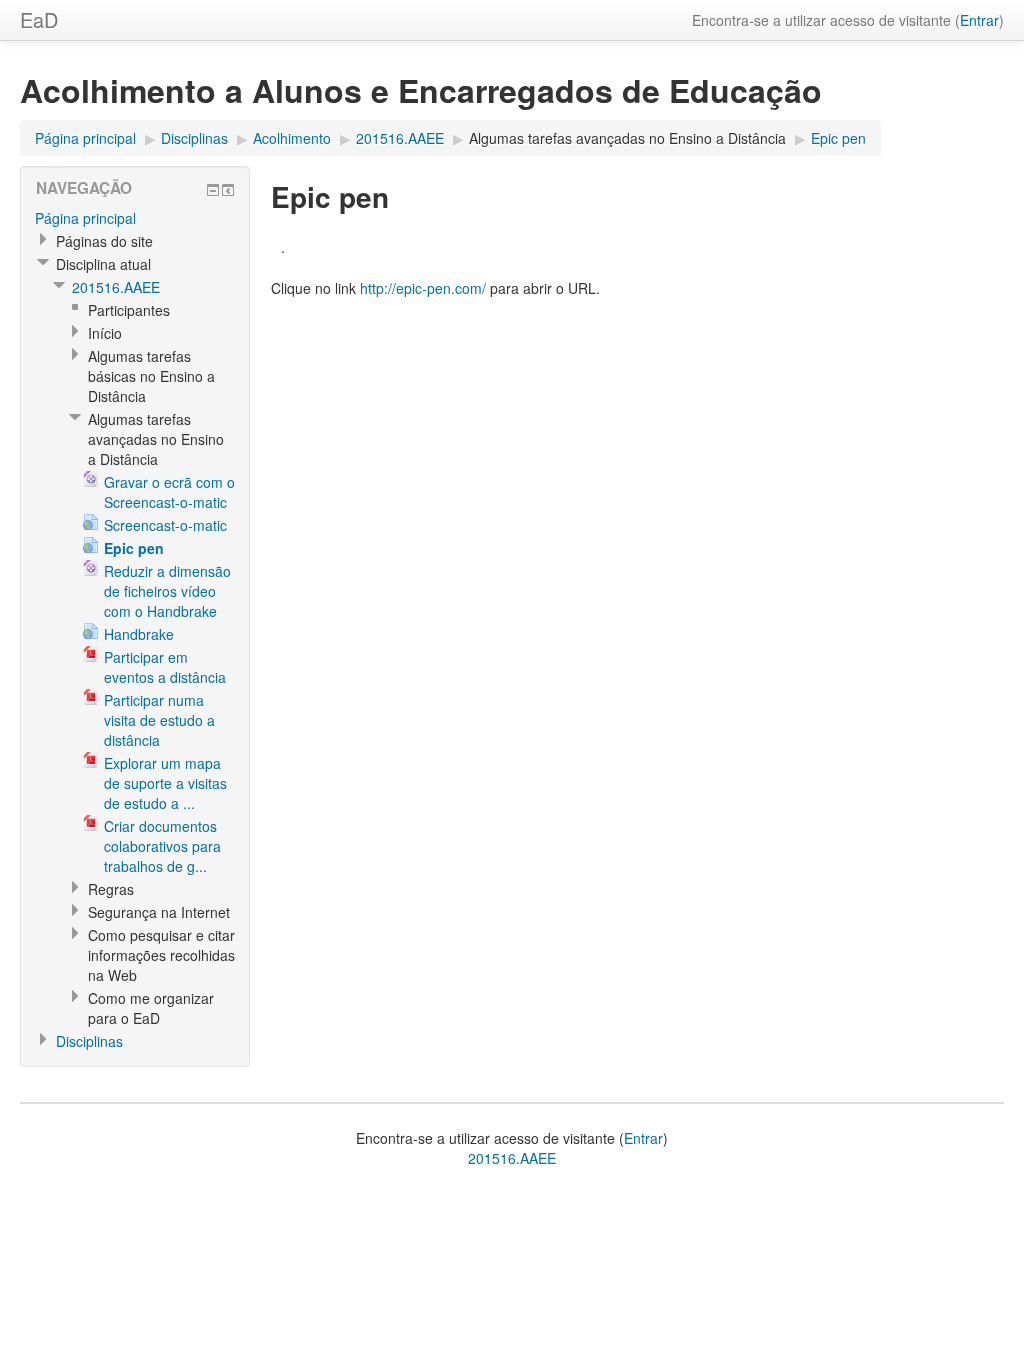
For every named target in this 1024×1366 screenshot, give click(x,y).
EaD (39, 19)
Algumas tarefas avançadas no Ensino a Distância (627, 138)
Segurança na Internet (159, 912)
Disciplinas (194, 138)
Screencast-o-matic (165, 525)
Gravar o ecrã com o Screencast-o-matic (169, 492)
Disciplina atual (103, 264)
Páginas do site (104, 241)
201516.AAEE (400, 138)
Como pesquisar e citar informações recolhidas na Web (161, 955)
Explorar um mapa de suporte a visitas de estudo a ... (165, 783)
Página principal (85, 138)
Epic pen (838, 138)
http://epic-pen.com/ (423, 288)
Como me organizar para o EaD (151, 1008)
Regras (111, 889)
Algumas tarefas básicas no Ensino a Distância (151, 376)
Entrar (979, 20)
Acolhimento (292, 138)
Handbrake (139, 634)
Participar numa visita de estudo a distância (159, 720)
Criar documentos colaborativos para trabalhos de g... (162, 846)
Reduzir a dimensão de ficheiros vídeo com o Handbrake (167, 591)
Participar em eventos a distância (165, 667)
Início (105, 333)
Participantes (129, 310)
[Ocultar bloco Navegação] (213, 190)
